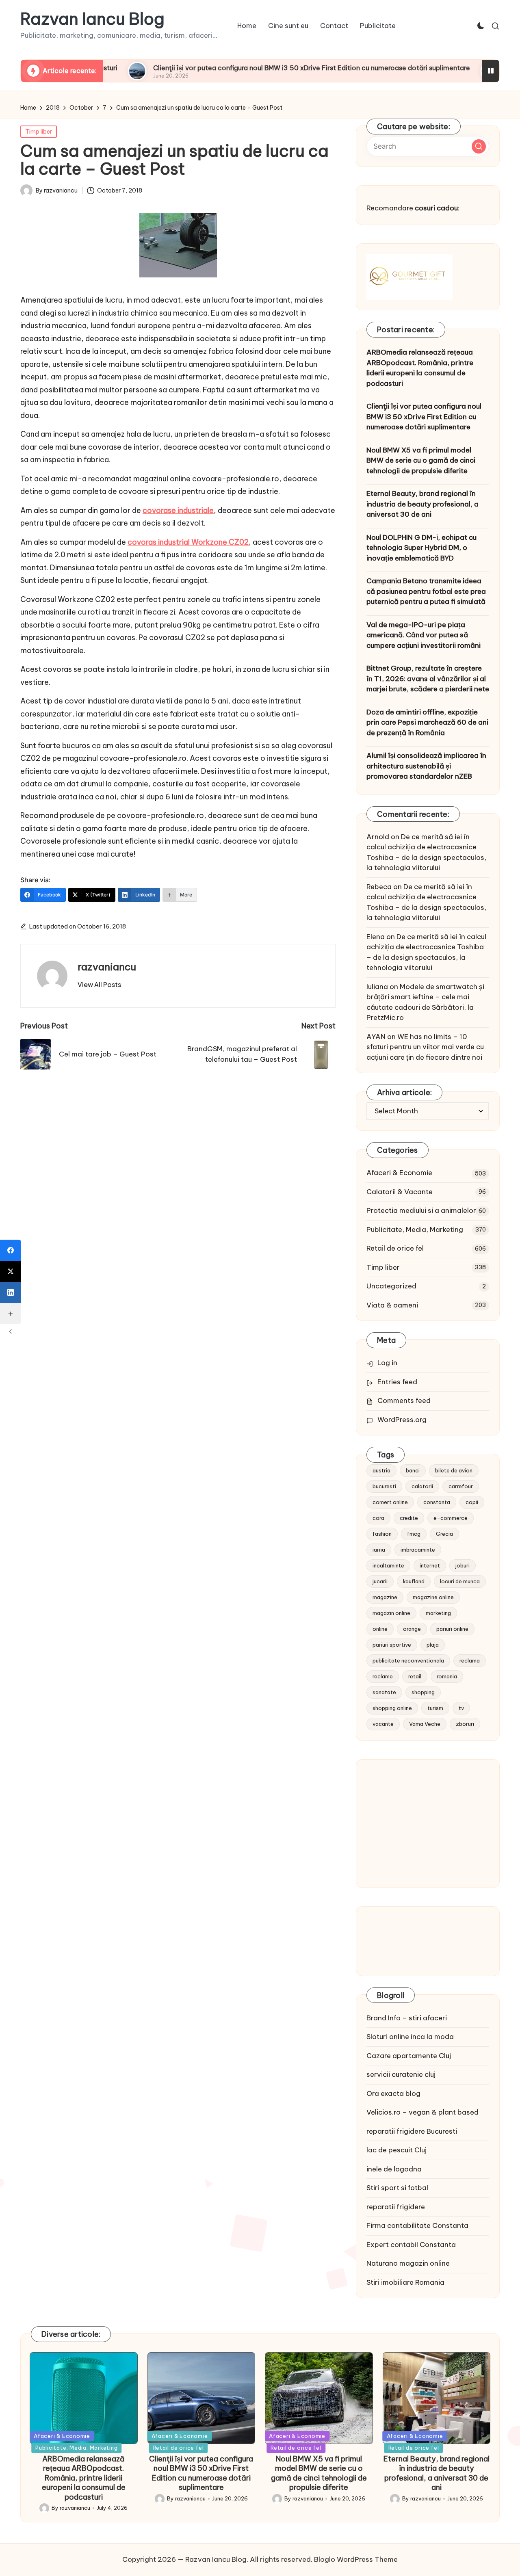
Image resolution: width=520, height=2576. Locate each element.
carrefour (461, 1486)
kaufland (414, 1581)
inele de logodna (394, 2169)
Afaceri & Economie (399, 1173)
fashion (382, 1534)
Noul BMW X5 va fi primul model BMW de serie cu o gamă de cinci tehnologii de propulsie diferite (421, 460)
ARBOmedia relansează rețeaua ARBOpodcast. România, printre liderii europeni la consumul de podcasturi (420, 368)
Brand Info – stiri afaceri (407, 2018)
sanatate (384, 1692)
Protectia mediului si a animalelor (421, 1210)
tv (461, 1708)
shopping (423, 1692)
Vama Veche (425, 1724)
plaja (433, 1645)
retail (415, 1676)
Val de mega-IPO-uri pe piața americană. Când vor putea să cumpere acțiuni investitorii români (424, 635)
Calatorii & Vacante (400, 1192)
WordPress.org (402, 1420)
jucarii (380, 1581)
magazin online (391, 1613)
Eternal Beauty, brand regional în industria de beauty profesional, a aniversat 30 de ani (422, 504)
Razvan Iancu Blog (92, 19)
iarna (379, 1550)
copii (472, 1502)
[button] (99, 985)
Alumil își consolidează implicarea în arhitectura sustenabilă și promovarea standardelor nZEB (426, 766)
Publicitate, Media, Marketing (415, 1230)
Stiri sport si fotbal (397, 2188)
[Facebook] (11, 1250)
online (380, 1629)
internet (430, 1565)
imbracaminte (418, 1550)
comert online (390, 1502)
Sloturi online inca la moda (410, 2037)
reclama (470, 1660)
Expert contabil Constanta (411, 2245)
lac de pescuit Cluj (396, 2150)
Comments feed (404, 1401)
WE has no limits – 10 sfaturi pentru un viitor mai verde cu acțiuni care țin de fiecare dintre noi (425, 1047)
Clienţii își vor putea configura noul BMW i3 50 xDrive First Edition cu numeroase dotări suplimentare (247, 68)
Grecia (444, 1534)
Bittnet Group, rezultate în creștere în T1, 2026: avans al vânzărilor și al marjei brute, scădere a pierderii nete (428, 679)
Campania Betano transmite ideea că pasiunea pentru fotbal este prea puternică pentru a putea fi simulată (426, 591)
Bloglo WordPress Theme (356, 2559)
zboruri (465, 1724)
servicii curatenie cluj (401, 2074)
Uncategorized (391, 1286)
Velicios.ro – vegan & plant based (422, 2112)
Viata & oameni (392, 1305)
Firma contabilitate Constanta (417, 2225)
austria (381, 1470)
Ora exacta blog (393, 2093)
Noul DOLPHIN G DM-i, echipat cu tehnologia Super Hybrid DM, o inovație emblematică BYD (421, 548)
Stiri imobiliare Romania (405, 2282)
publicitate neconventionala (408, 1660)
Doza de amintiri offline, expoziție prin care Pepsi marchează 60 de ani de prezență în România (427, 722)
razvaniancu (107, 967)
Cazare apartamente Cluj (409, 2056)
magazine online (433, 1597)
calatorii (422, 1486)
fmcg (414, 1534)
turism (435, 1708)
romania (447, 1676)
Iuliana (377, 987)
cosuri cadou (436, 208)
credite (409, 1518)
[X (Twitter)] (11, 1271)
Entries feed (397, 1382)
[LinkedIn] (11, 1292)
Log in (387, 1363)
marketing (438, 1613)
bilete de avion (454, 1470)
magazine (385, 1597)
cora (378, 1518)
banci (413, 1470)
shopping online (392, 1708)
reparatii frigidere (396, 2207)
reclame (383, 1676)
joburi (463, 1565)
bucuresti (384, 1486)
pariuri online (452, 1629)
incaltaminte (388, 1565)
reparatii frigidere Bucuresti (412, 2131)
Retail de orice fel (395, 1248)
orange (412, 1629)
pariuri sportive (392, 1645)
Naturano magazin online (408, 2263)
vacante (383, 1724)
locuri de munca (460, 1581)
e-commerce (451, 1518)
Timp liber (39, 132)
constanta (437, 1502)
